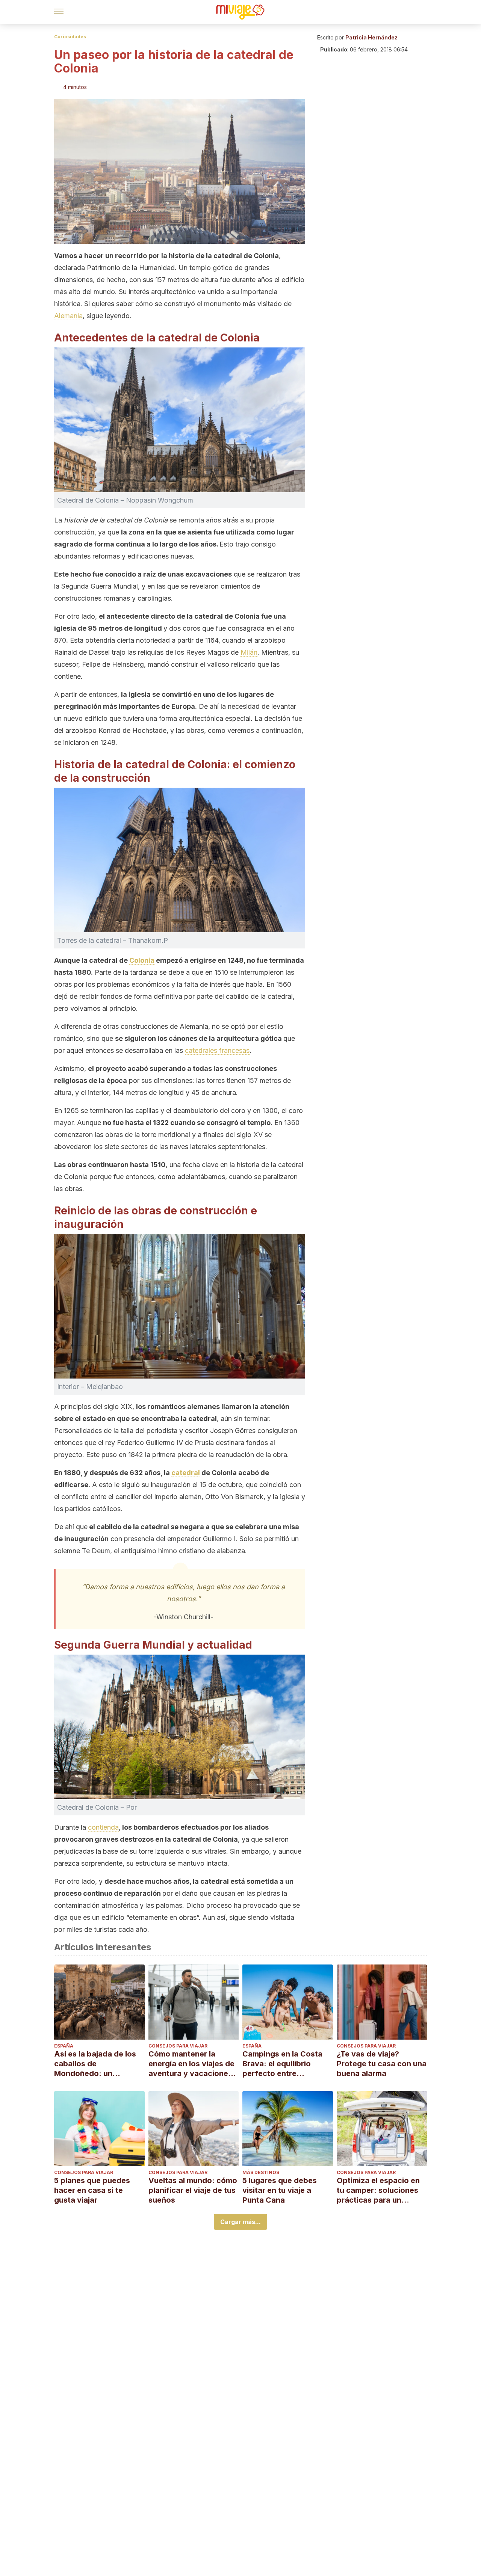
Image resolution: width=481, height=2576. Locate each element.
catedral (186, 1473)
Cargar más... (240, 2222)
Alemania (68, 316)
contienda (103, 1827)
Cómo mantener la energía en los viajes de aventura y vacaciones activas (191, 2064)
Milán (249, 652)
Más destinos (261, 2172)
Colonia (142, 960)
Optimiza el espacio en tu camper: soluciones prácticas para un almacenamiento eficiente (378, 2190)
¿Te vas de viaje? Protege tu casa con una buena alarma (382, 2064)
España (64, 2046)
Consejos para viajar (178, 2046)
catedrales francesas (217, 1050)
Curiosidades (70, 37)
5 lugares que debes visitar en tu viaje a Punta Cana (280, 2190)
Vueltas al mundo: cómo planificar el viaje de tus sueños (193, 2190)
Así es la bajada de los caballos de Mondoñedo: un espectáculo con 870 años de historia (95, 2064)
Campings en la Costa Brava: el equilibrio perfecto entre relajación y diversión (282, 2064)
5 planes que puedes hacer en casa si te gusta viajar (92, 2190)
